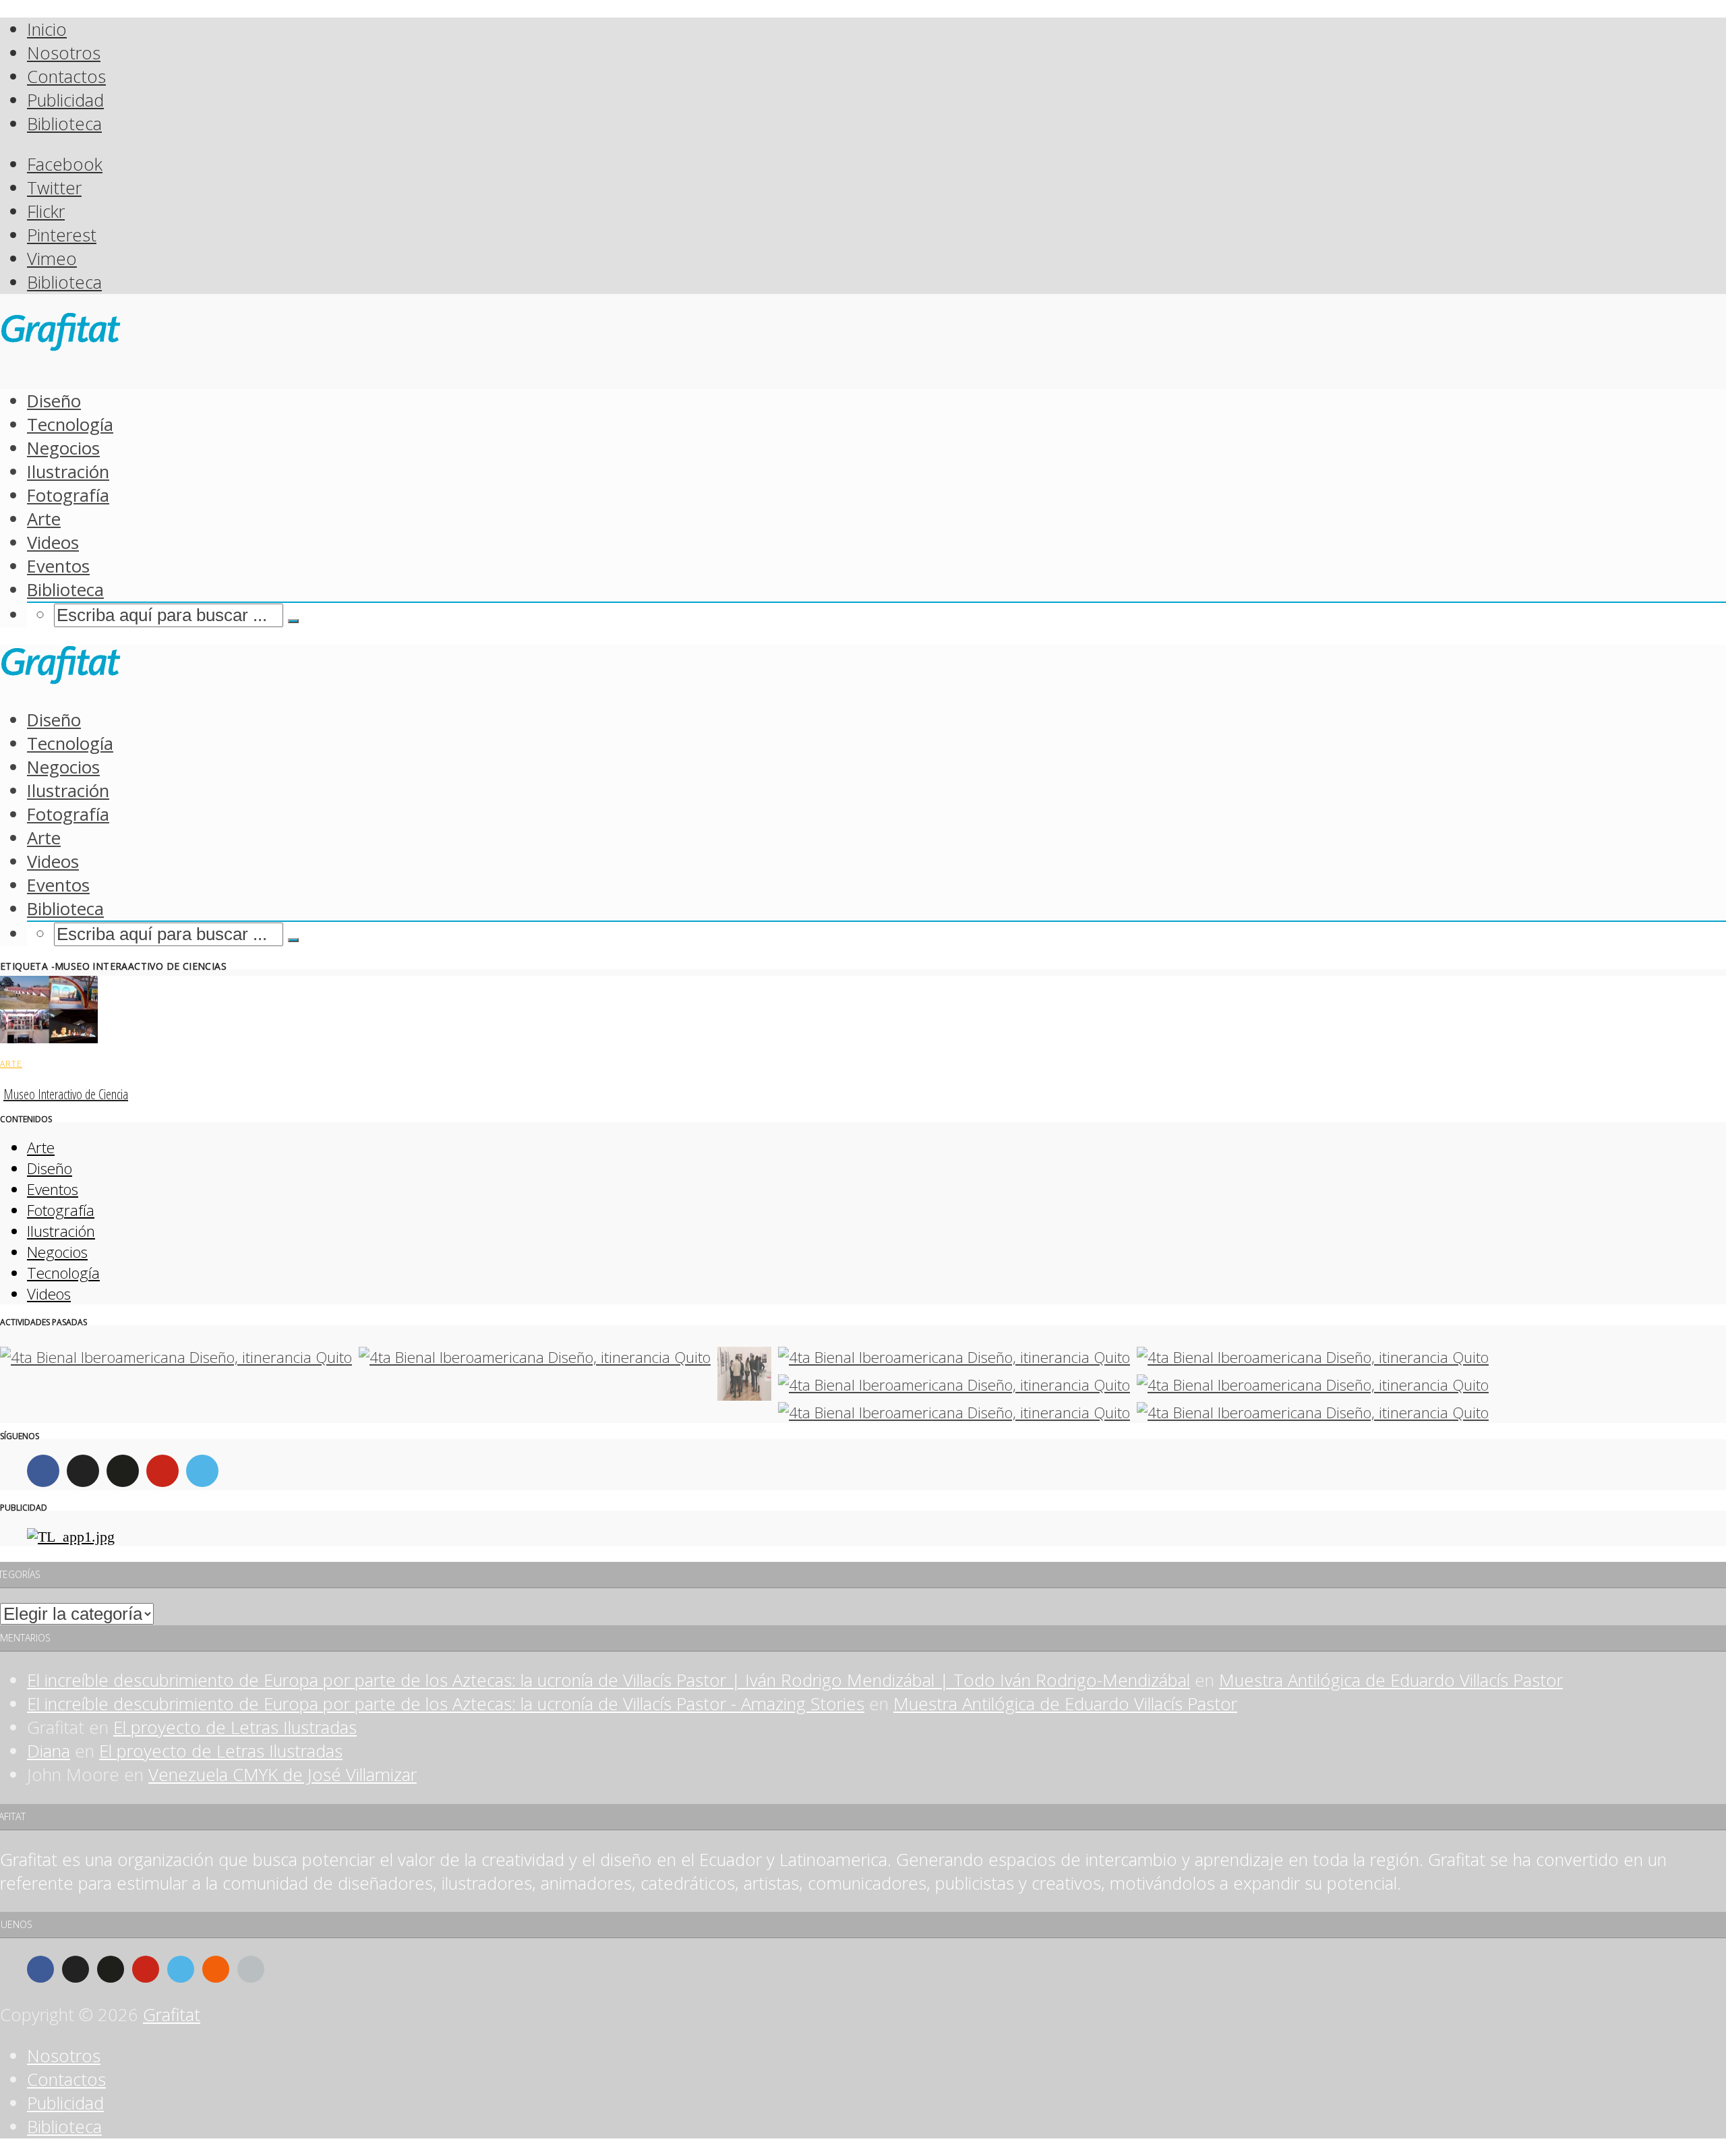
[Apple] (251, 1969)
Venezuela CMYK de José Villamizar (282, 1775)
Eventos (58, 566)
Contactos (66, 77)
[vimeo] (202, 1471)
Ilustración (68, 472)
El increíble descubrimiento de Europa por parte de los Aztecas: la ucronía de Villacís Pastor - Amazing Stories (446, 1704)
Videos (53, 543)
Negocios (63, 448)
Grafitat (172, 2015)
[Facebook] (43, 1471)
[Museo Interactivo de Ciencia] (49, 1037)
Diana (49, 1751)
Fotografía (68, 495)
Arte (44, 519)
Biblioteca (64, 124)
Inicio (47, 29)
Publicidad (65, 100)
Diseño (54, 401)
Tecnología (70, 425)
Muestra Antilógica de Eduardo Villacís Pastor (1391, 1680)
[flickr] (123, 1471)
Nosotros (64, 53)
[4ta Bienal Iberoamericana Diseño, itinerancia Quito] (176, 1357)
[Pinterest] (162, 1471)
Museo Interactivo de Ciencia (66, 1094)
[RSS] (216, 1969)
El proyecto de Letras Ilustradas (235, 1727)
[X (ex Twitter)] (83, 1471)
